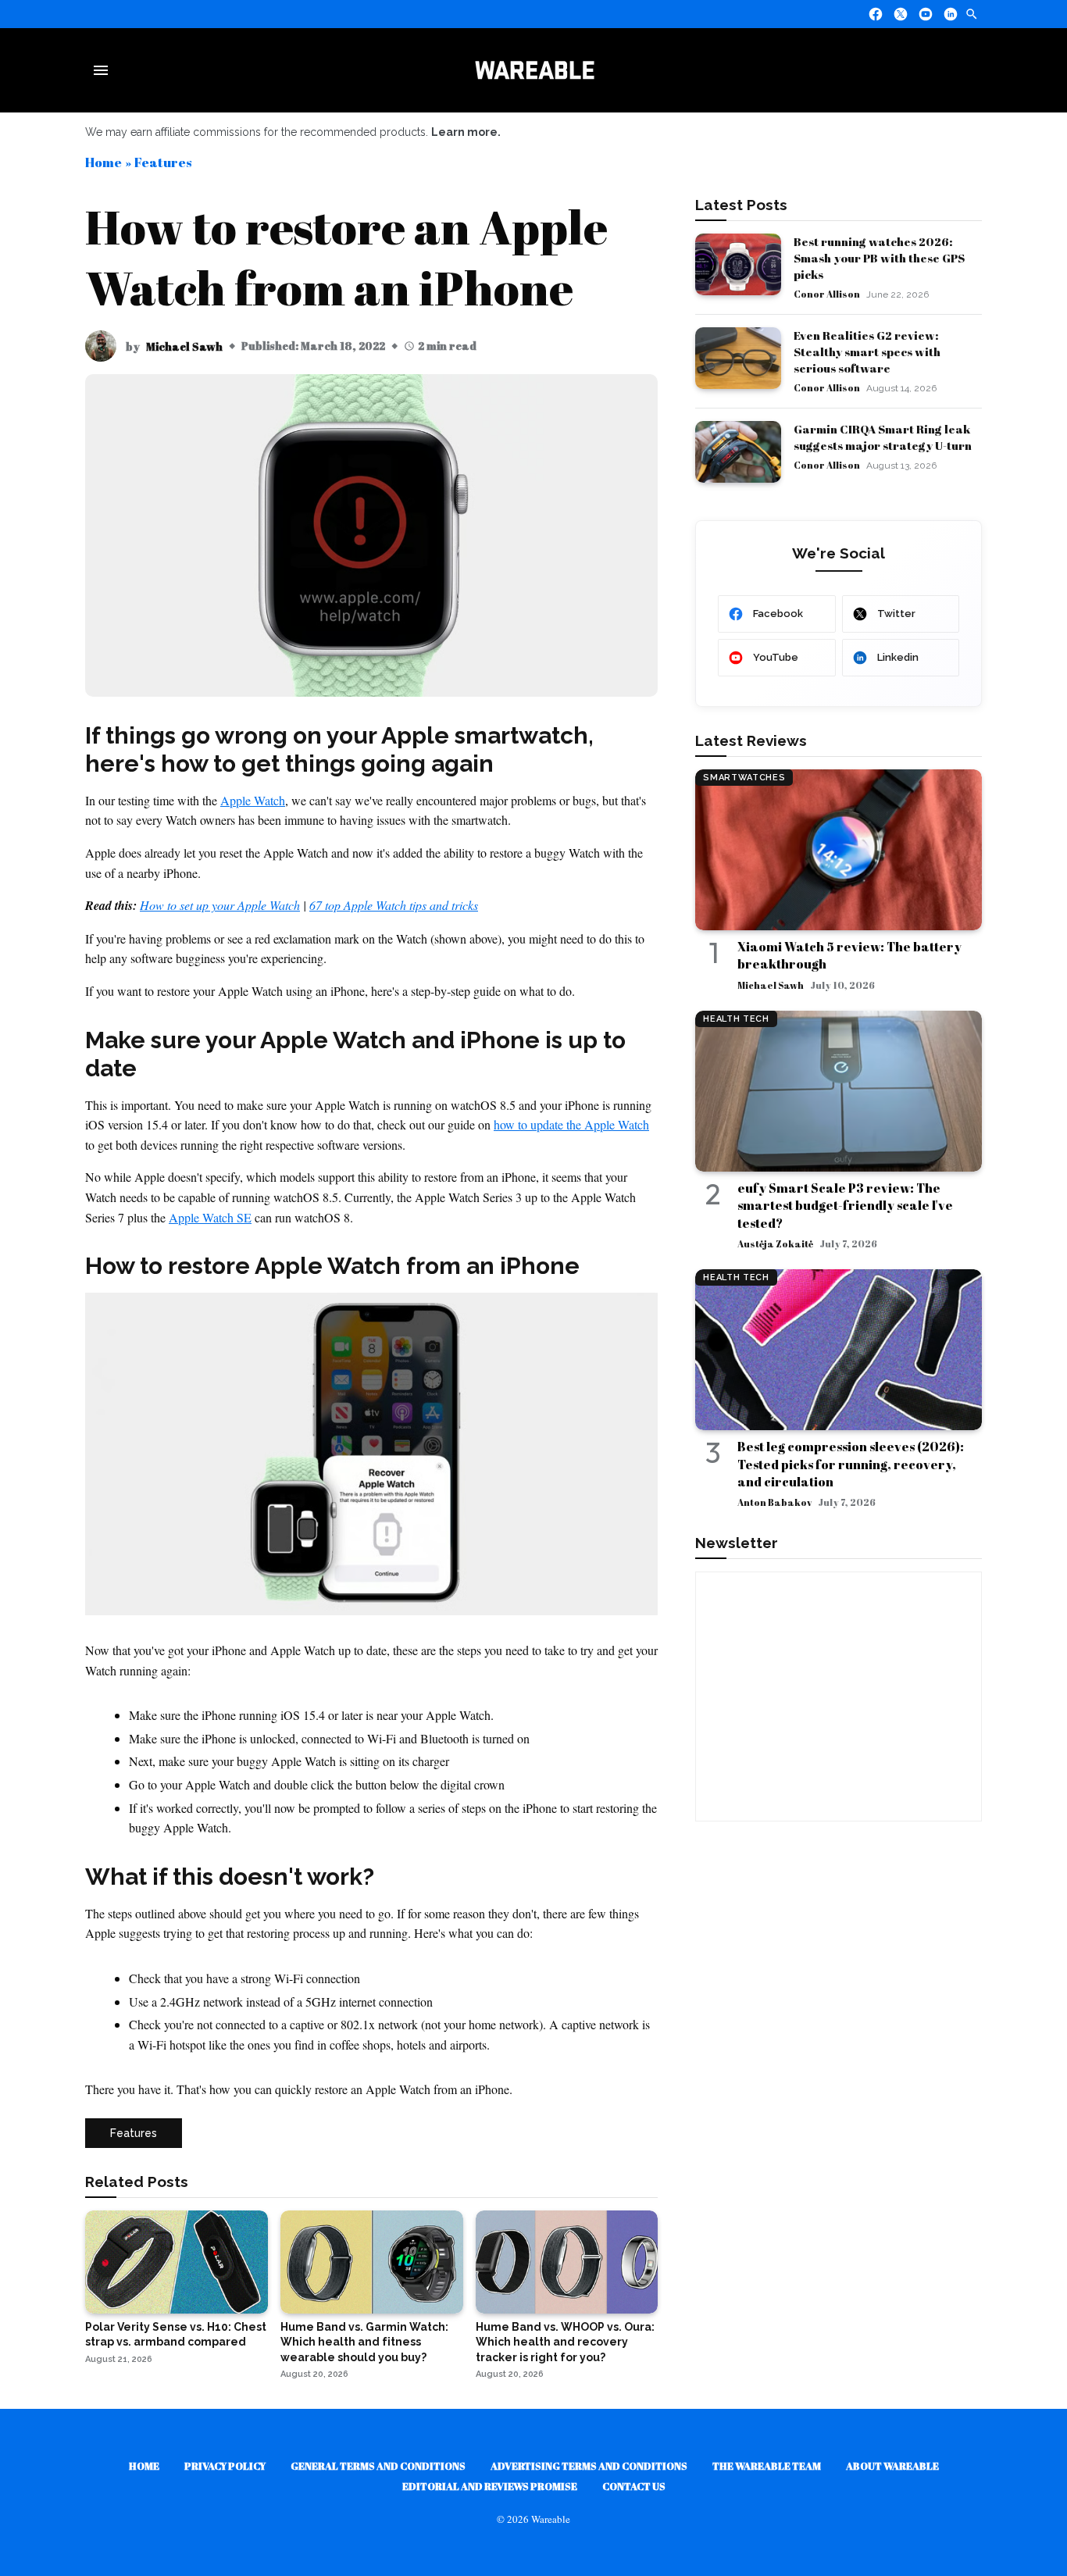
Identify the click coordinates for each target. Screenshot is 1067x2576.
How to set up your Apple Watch (220, 905)
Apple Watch (253, 800)
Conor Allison (827, 294)
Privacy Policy (225, 2466)
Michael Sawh (184, 346)
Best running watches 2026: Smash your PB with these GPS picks (879, 258)
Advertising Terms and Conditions (589, 2466)
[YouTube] (926, 14)
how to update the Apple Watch (571, 1124)
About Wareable (892, 2466)
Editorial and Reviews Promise (490, 2486)
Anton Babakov (774, 1502)
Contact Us (634, 2486)
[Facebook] (876, 14)
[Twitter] (901, 14)
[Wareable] (534, 70)
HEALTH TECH (736, 1019)
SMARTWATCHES (744, 778)
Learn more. (466, 132)
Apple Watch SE (210, 1217)
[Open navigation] (104, 70)
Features (163, 162)
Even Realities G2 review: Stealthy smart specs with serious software (867, 351)
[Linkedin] (951, 14)
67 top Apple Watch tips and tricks (394, 905)
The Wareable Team (767, 2466)
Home (103, 162)
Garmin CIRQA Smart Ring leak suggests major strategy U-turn (883, 437)
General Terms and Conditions (378, 2466)
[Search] (972, 14)
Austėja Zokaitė (775, 1243)
